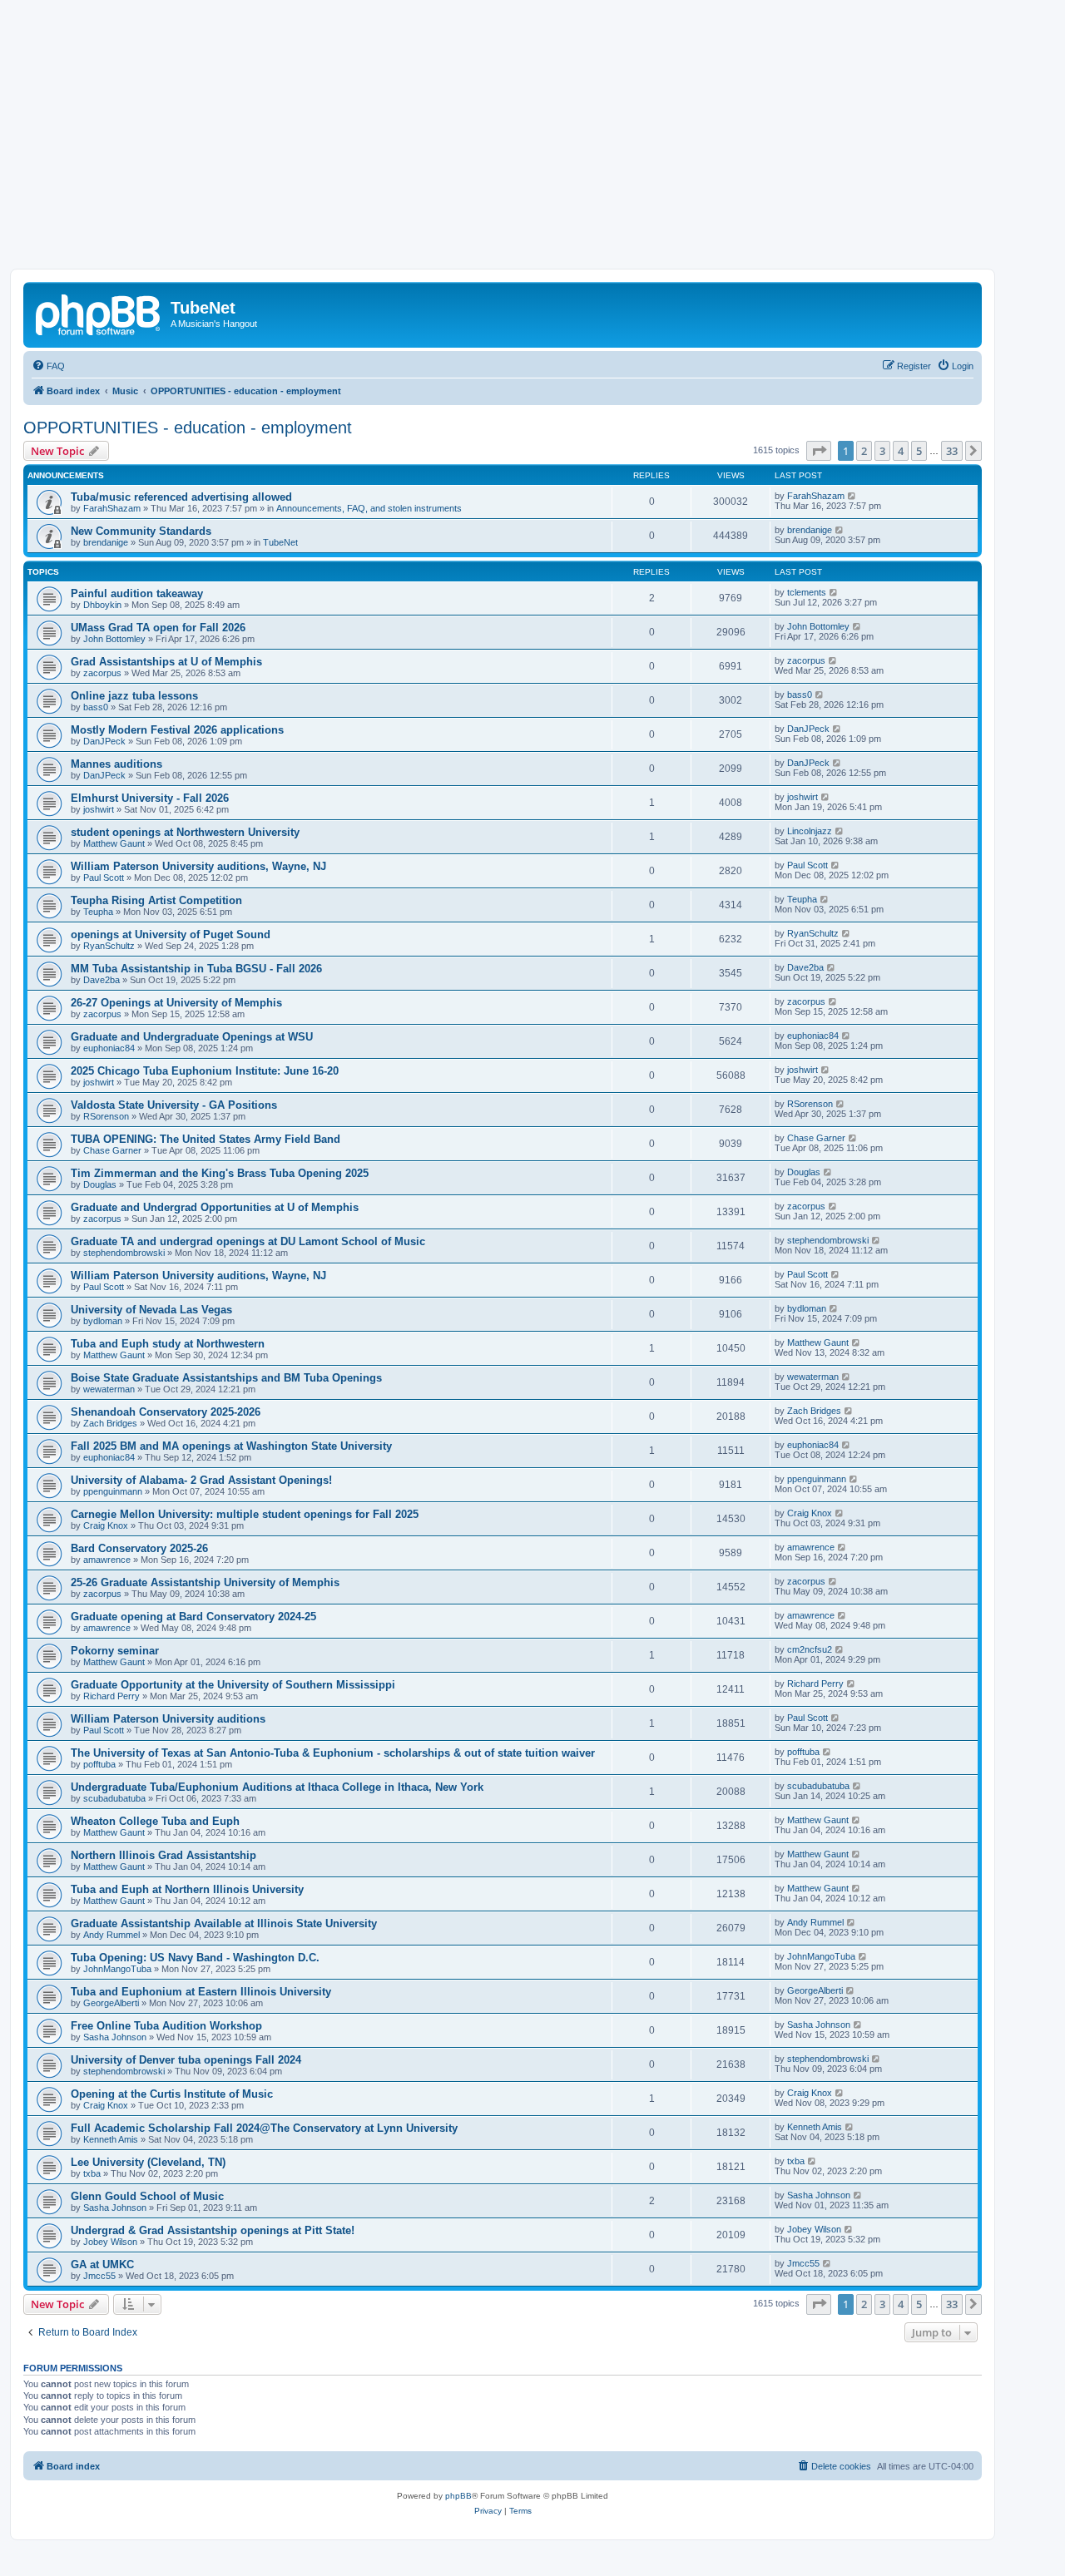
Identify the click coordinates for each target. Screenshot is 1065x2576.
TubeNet (280, 542)
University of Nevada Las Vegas (151, 1310)
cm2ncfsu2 (810, 1649)
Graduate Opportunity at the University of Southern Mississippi (233, 1685)
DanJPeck (104, 741)
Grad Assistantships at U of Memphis (166, 662)
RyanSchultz (109, 946)
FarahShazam (112, 508)
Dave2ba (102, 980)
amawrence (107, 1560)
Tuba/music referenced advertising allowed (181, 497)
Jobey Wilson (110, 2242)
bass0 (96, 707)
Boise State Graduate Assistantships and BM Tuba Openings (226, 1378)
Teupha (98, 912)
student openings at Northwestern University (185, 832)
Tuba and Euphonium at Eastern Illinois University (201, 1992)
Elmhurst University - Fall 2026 (150, 798)
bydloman (103, 1321)
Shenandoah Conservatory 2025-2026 (166, 1412)
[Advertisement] (532, 144)
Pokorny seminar (115, 1651)
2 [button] (864, 451)
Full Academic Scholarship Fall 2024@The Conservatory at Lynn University (264, 2128)
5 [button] (919, 451)
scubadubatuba (114, 1798)
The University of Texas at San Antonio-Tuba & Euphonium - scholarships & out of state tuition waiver (333, 1753)
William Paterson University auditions (168, 1719)
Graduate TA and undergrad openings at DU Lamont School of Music (248, 1241)
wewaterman (109, 1389)
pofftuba (99, 1764)
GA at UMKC (102, 2265)
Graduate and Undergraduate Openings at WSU (192, 1037)
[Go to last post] (852, 496)
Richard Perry (111, 1696)
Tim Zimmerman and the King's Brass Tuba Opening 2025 (220, 1173)
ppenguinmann (113, 1491)
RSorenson (106, 1116)
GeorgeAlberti (111, 2003)
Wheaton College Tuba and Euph (155, 1821)
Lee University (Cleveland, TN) (148, 2162)
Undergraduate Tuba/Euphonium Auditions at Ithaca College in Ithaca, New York (277, 1787)
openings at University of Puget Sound (171, 934)
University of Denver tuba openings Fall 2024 (186, 2060)
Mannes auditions (116, 764)
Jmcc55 (99, 2276)
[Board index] (99, 313)
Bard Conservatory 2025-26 (139, 1548)
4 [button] (901, 451)
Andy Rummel (111, 1935)
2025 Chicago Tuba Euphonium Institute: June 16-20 (205, 1071)
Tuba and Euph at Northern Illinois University (187, 1889)
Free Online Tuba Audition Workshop (166, 2026)
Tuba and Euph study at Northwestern (168, 1344)
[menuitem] (48, 366)
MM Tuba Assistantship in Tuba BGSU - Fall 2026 (196, 969)
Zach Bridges (110, 1423)
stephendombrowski (124, 1253)
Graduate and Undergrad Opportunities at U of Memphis (215, 1207)
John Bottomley (114, 639)
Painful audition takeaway (137, 593)
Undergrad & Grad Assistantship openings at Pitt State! (213, 2230)
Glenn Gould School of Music (147, 2196)
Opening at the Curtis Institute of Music (172, 2094)
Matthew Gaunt (114, 843)
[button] (819, 451)
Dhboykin (102, 605)
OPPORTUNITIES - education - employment (188, 428)
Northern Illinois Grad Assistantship (163, 1855)
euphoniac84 (109, 1048)
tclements (807, 592)
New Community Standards (141, 531)
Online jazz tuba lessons (134, 696)
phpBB (458, 2496)
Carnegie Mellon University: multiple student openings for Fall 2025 (245, 1514)
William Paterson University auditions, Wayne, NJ (198, 866)
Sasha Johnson (115, 2037)
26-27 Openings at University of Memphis (176, 1003)
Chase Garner (112, 1150)
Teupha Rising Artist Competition (156, 900)
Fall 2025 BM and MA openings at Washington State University (231, 1446)
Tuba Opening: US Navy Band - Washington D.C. (195, 1958)
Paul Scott (104, 878)
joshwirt (99, 809)
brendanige (106, 542)
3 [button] (882, 451)
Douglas (100, 1184)
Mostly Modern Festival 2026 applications (177, 730)
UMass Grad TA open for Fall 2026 (158, 628)
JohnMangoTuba (117, 1969)
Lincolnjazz (810, 831)
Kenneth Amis (111, 2139)
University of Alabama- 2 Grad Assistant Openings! (201, 1480)
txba (92, 2173)
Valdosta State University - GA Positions (174, 1105)
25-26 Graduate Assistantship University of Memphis (205, 1582)
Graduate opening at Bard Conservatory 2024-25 (193, 1617)
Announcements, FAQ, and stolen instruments (369, 508)
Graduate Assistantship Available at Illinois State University (224, 1923)
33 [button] (952, 451)
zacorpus (102, 673)
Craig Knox (106, 1525)
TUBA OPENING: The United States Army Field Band (206, 1139)
